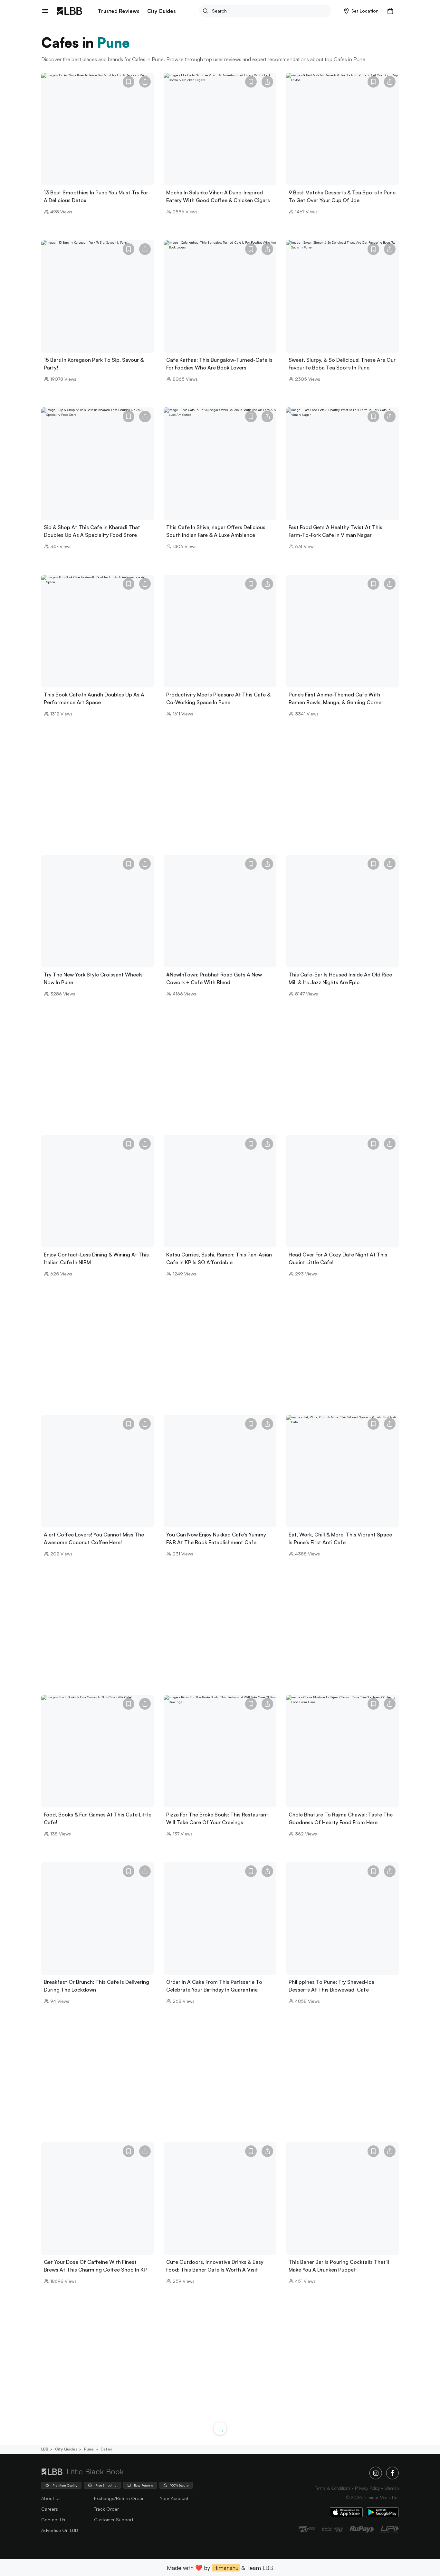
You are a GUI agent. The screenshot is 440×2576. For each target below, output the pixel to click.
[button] (361, 11)
